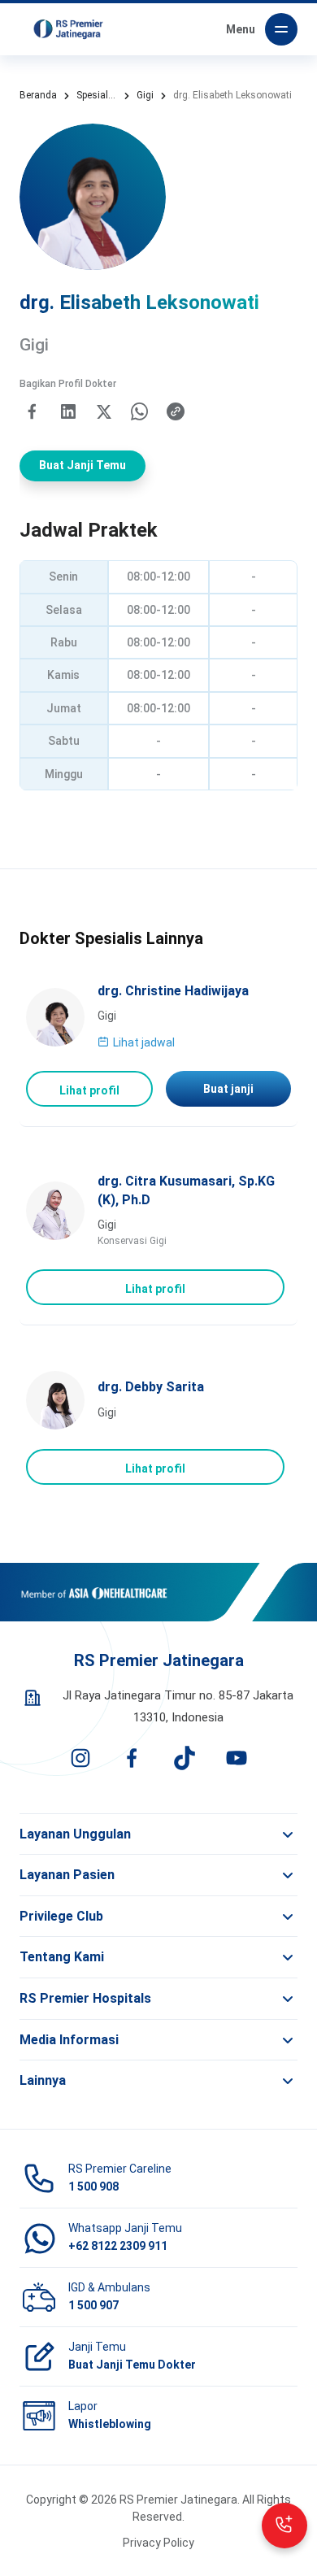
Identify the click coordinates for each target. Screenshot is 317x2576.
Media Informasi (69, 2040)
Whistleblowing (110, 2424)
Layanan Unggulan (75, 1834)
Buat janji (228, 1089)
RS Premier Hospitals (85, 1998)
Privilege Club (61, 1916)
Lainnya (43, 2080)
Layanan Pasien (67, 1875)
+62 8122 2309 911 (118, 2246)
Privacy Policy (158, 2543)
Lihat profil (89, 1090)
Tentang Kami (62, 1957)
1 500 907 (93, 2305)
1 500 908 (93, 2187)
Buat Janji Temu (83, 465)
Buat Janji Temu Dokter (132, 2365)
